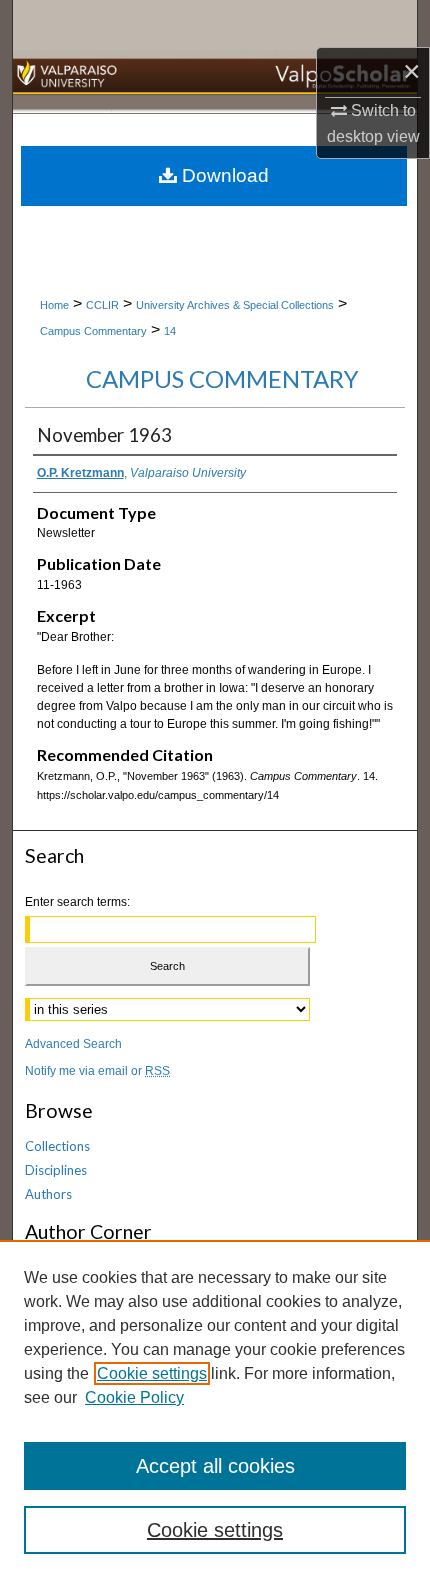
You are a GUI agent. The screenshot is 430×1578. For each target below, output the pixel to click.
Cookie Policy (134, 1397)
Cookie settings (152, 1373)
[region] (215, 1409)
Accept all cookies (215, 1466)
